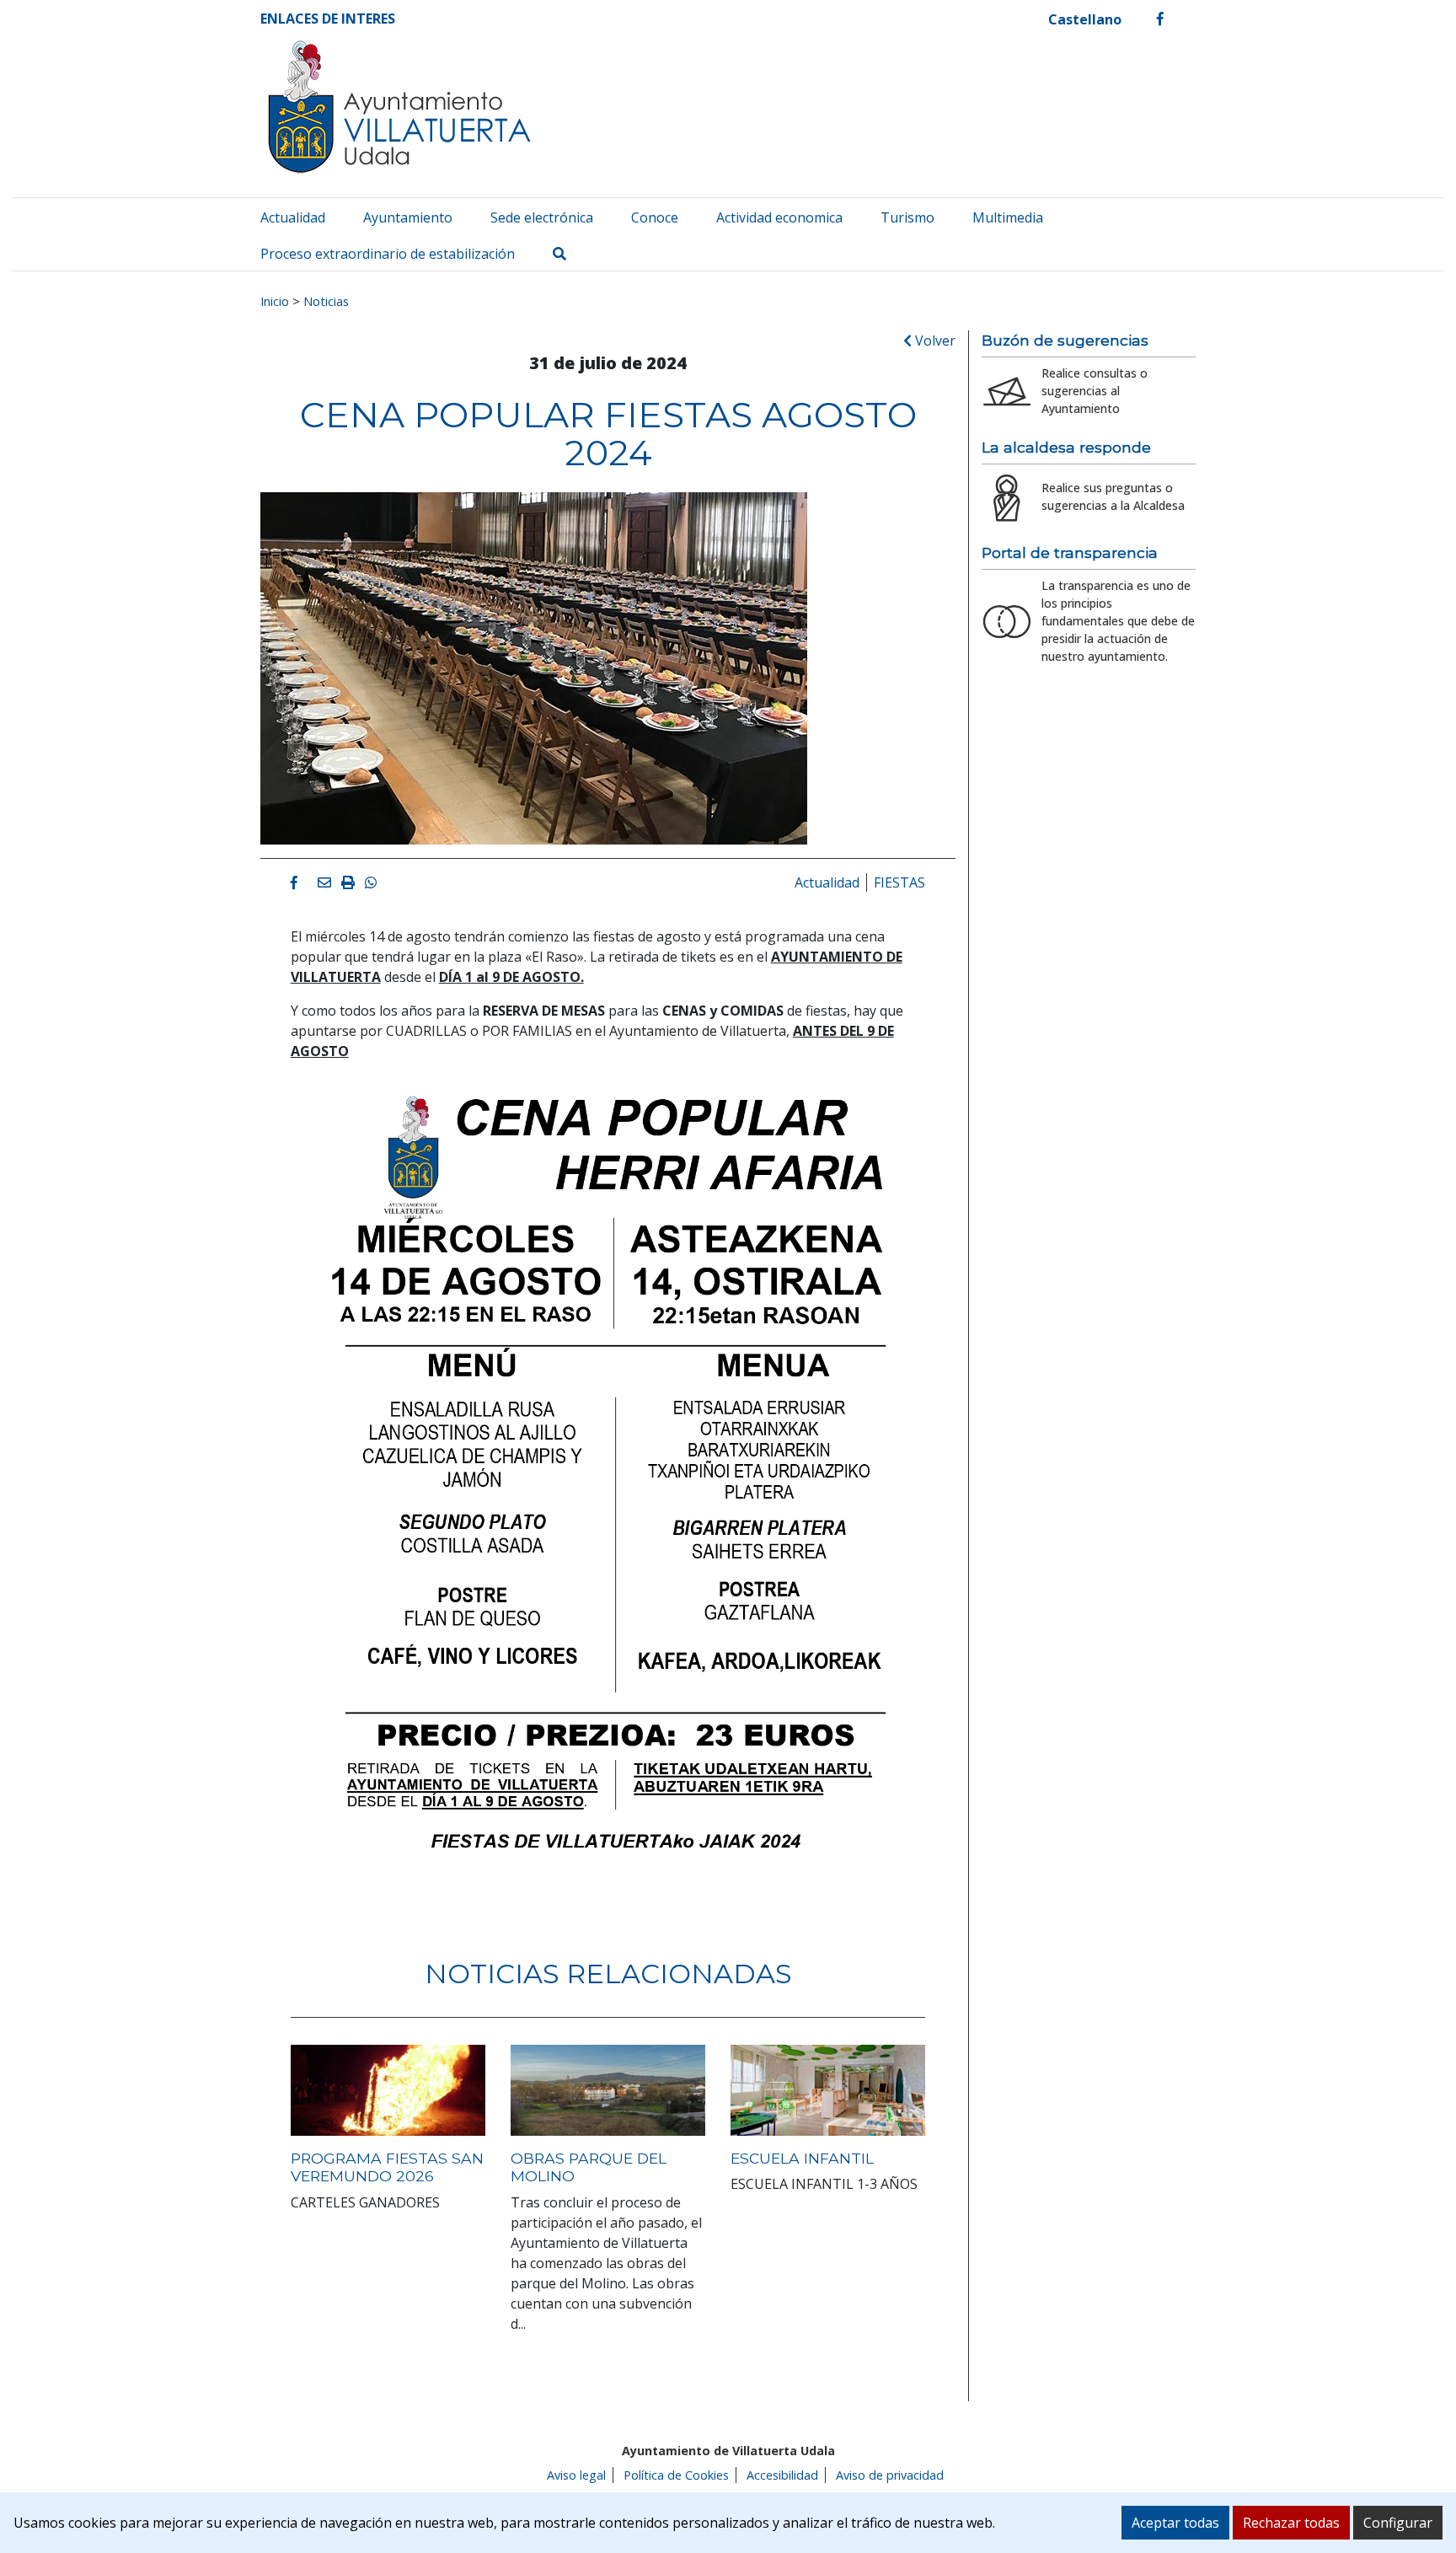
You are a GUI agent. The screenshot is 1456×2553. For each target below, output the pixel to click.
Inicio (275, 301)
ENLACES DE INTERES (328, 19)
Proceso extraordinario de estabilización (388, 254)
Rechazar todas (1291, 2523)
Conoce (655, 217)
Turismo (907, 217)
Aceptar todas (1175, 2523)
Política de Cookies (676, 2475)
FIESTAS (899, 882)
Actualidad (293, 217)
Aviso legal (576, 2475)
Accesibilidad (782, 2475)
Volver (934, 341)
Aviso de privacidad (890, 2475)
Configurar (1398, 2523)
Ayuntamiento (408, 217)
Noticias (326, 301)
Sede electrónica (542, 217)
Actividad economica (779, 217)
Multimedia (1008, 217)
